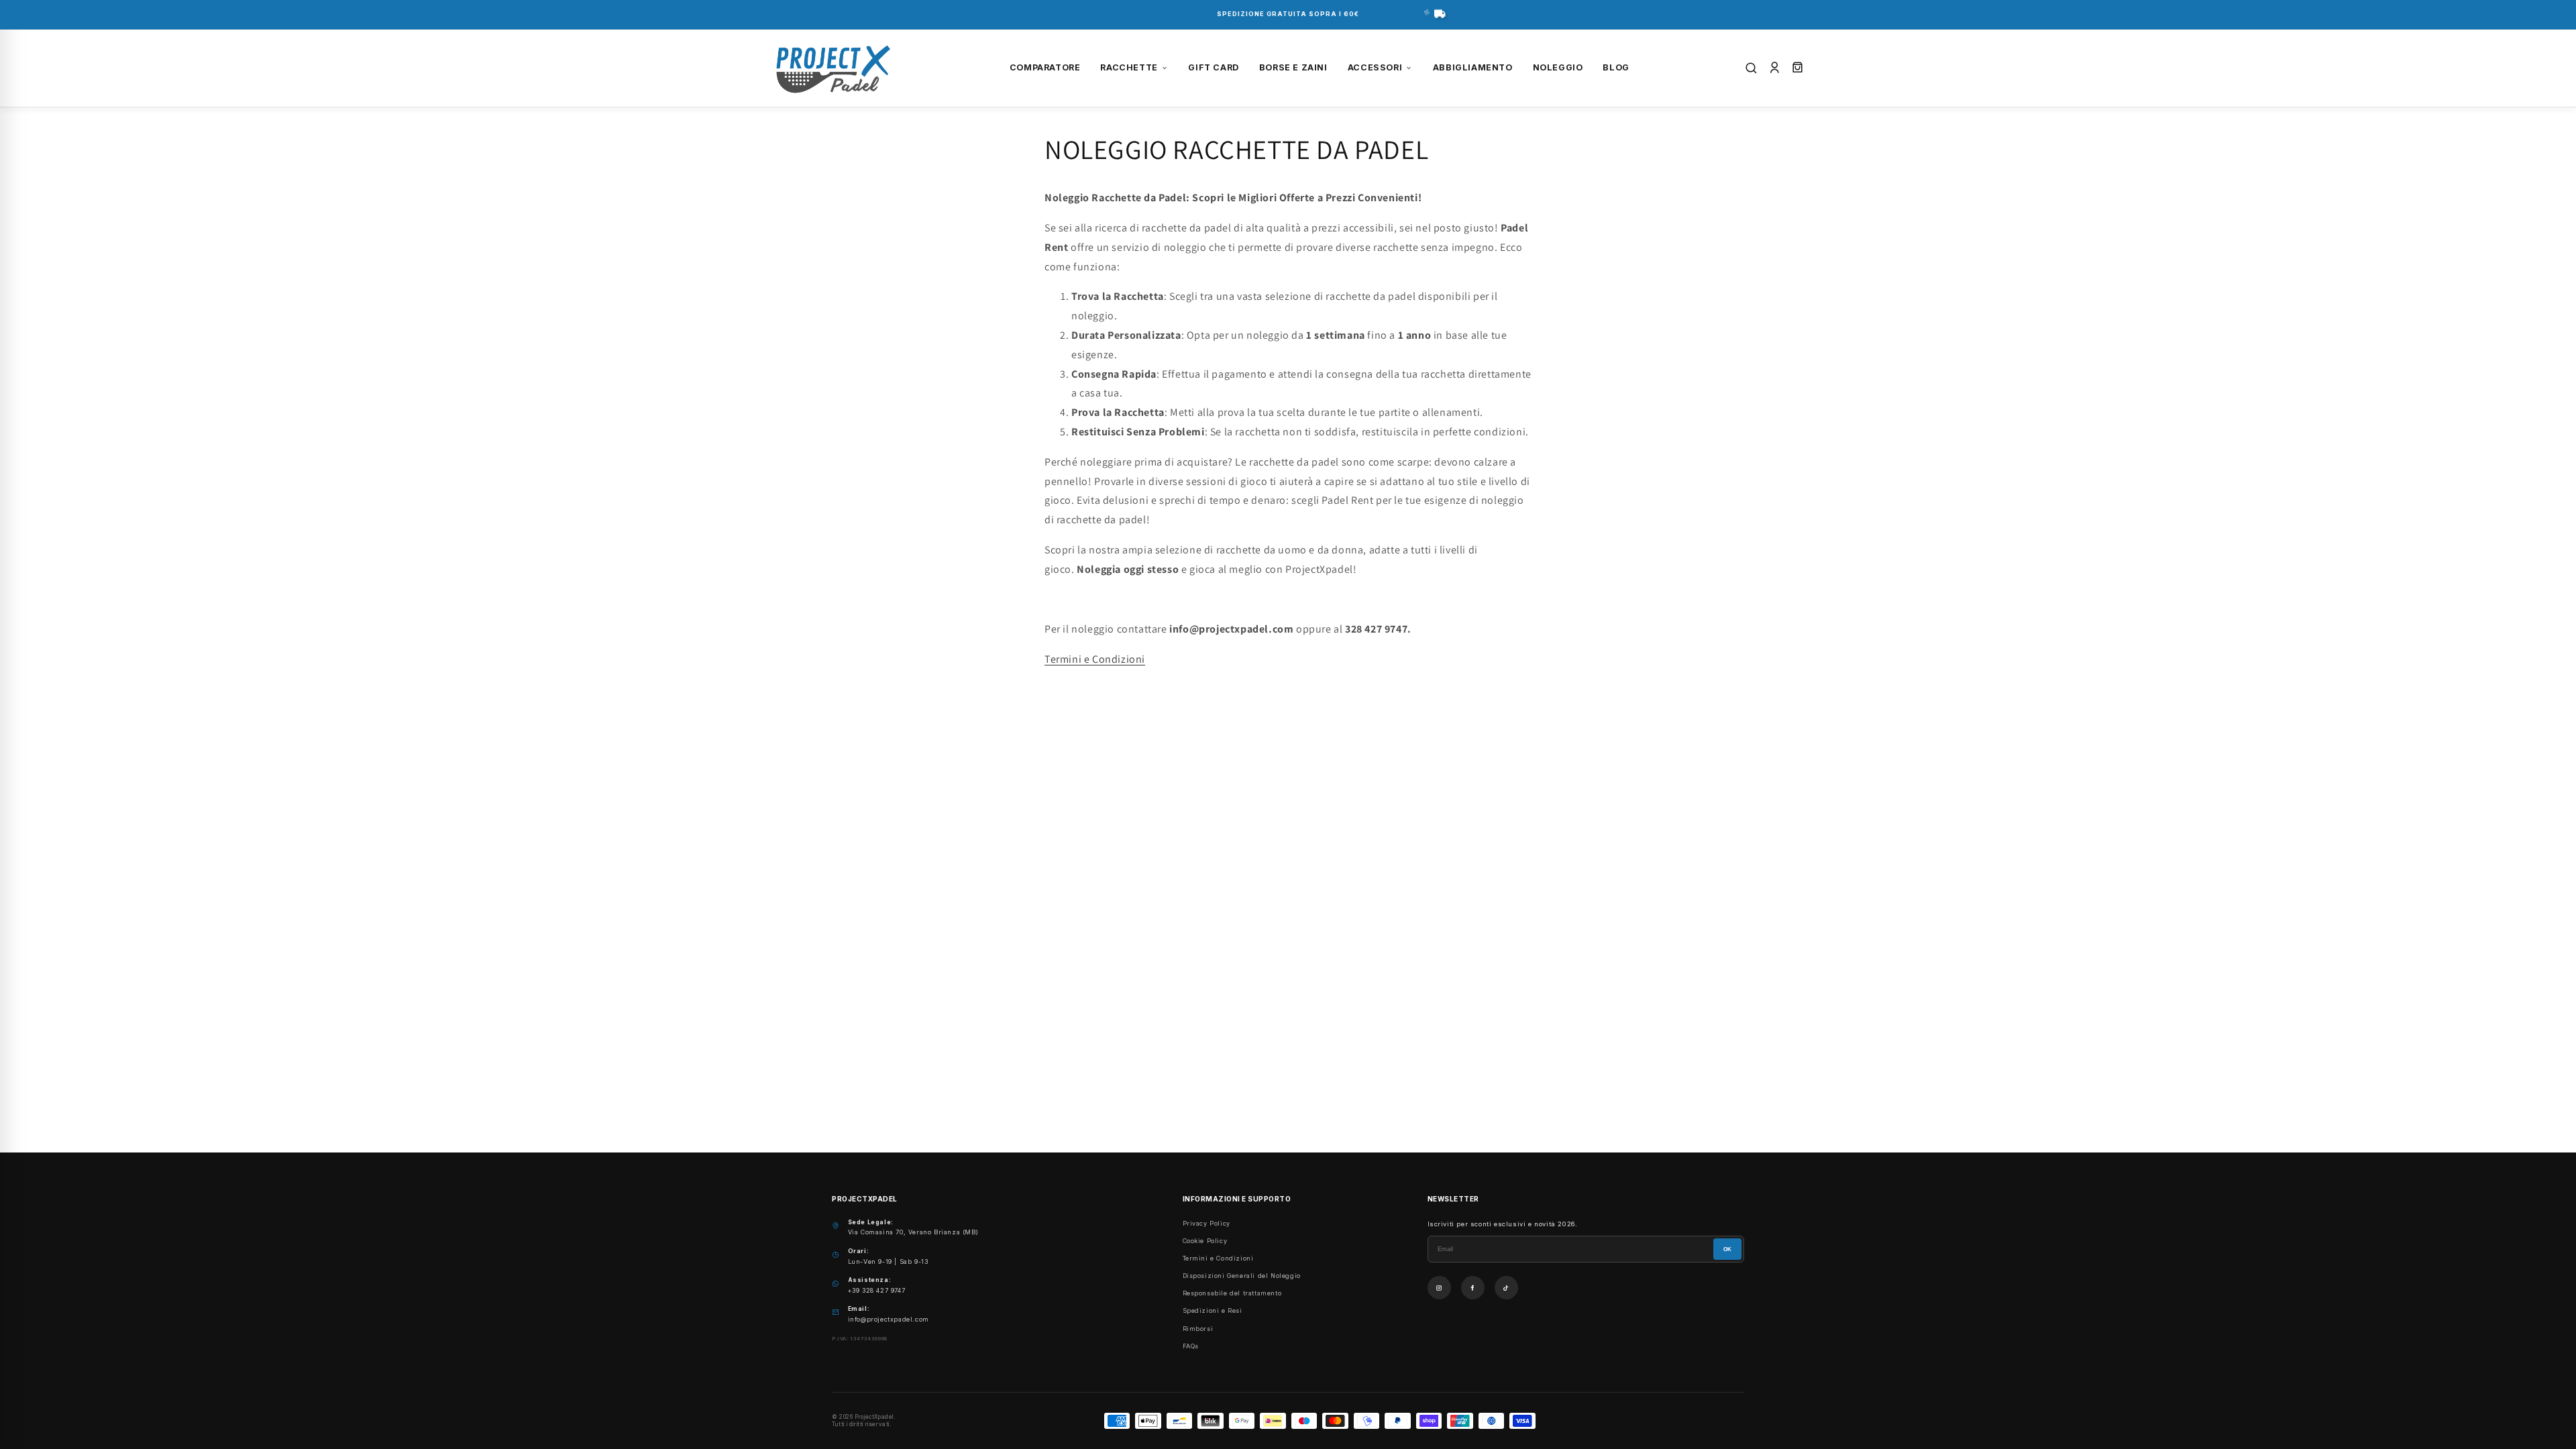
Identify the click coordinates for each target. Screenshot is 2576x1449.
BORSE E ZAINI (1293, 67)
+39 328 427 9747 (877, 1290)
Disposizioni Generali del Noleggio (1242, 1276)
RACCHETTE (1129, 67)
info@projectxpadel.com (889, 1319)
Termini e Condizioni (1095, 659)
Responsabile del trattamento (1232, 1293)
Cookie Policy (1205, 1241)
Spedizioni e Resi (1213, 1310)
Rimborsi (1198, 1329)
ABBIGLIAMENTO (1473, 67)
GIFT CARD (1213, 67)
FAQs (1191, 1346)
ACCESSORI (1375, 67)
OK (1727, 1249)
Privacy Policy (1206, 1223)
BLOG (1616, 67)
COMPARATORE (1045, 67)
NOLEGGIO (1558, 67)
